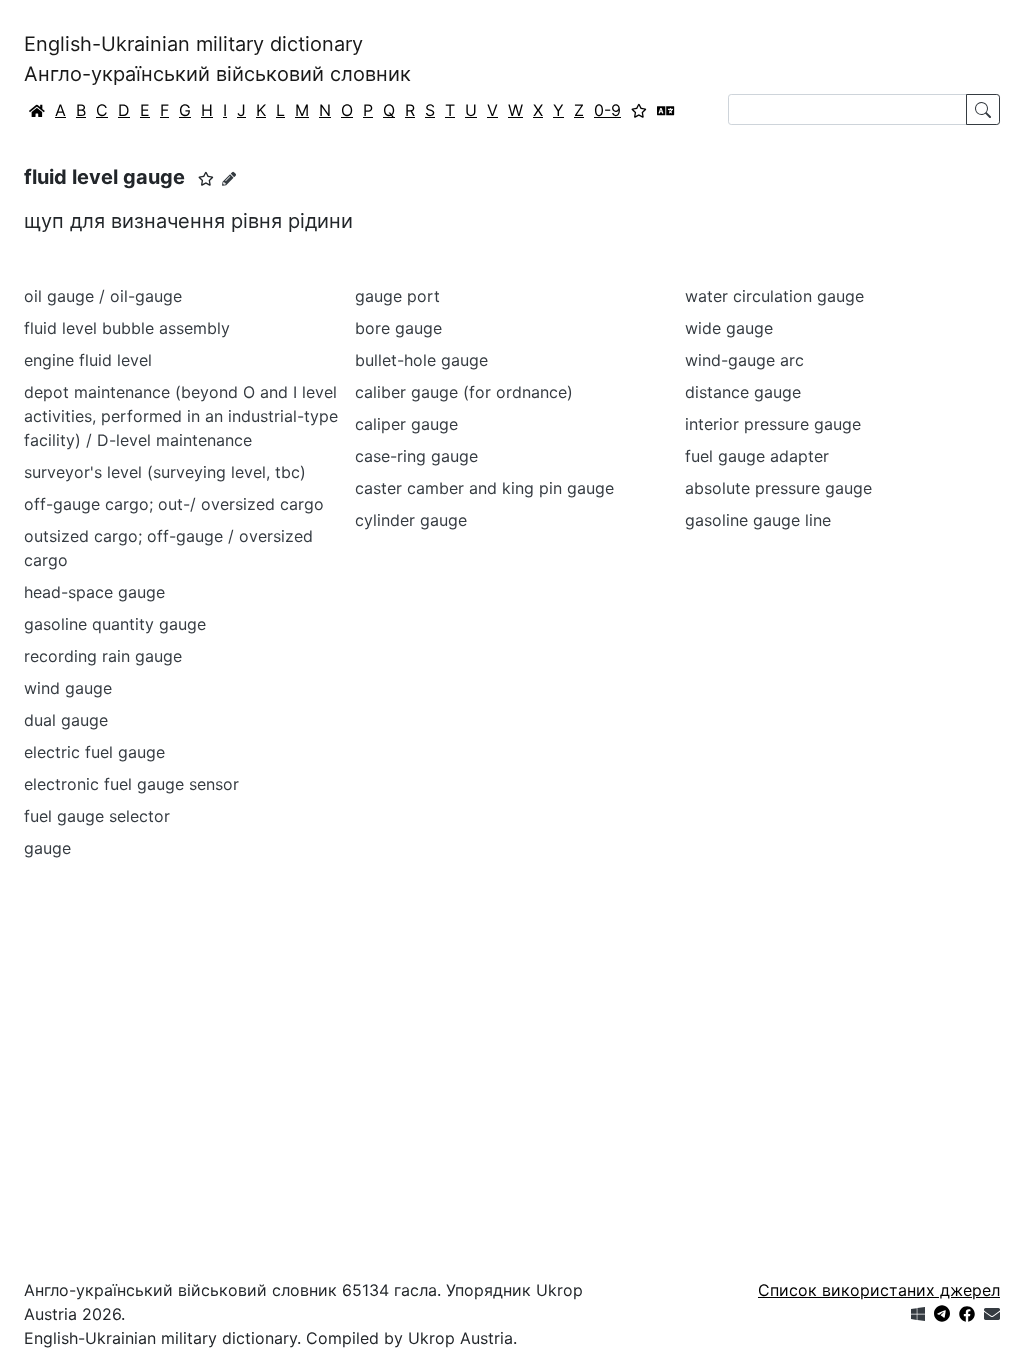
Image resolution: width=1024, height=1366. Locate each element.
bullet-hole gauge (421, 360)
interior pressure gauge (773, 424)
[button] (206, 179)
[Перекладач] (666, 110)
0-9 (607, 110)
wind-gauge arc (744, 360)
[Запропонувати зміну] (229, 178)
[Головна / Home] (37, 110)
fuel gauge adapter (757, 456)
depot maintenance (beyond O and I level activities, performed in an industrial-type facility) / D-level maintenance (181, 416)
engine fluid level (88, 360)
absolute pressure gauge (778, 488)
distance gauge (743, 392)
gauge (47, 848)
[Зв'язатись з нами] (992, 1314)
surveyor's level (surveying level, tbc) (165, 472)
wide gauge (729, 328)
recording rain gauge (103, 656)
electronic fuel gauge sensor (131, 784)
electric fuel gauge (94, 752)
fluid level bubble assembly (127, 328)
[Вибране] (639, 110)
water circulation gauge (774, 296)
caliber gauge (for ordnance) (464, 392)
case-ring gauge (416, 456)
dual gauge (66, 720)
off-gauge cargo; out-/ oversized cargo (174, 504)
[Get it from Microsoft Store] (918, 1314)
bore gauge (398, 328)
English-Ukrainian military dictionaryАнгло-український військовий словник (217, 59)
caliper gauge (406, 424)
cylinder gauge (411, 520)
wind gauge (68, 688)
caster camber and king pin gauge (484, 488)
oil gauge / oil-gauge (103, 296)
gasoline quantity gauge (115, 624)
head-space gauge (94, 592)
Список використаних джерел (879, 1290)
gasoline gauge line (758, 520)
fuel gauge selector (97, 816)
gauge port (397, 296)
